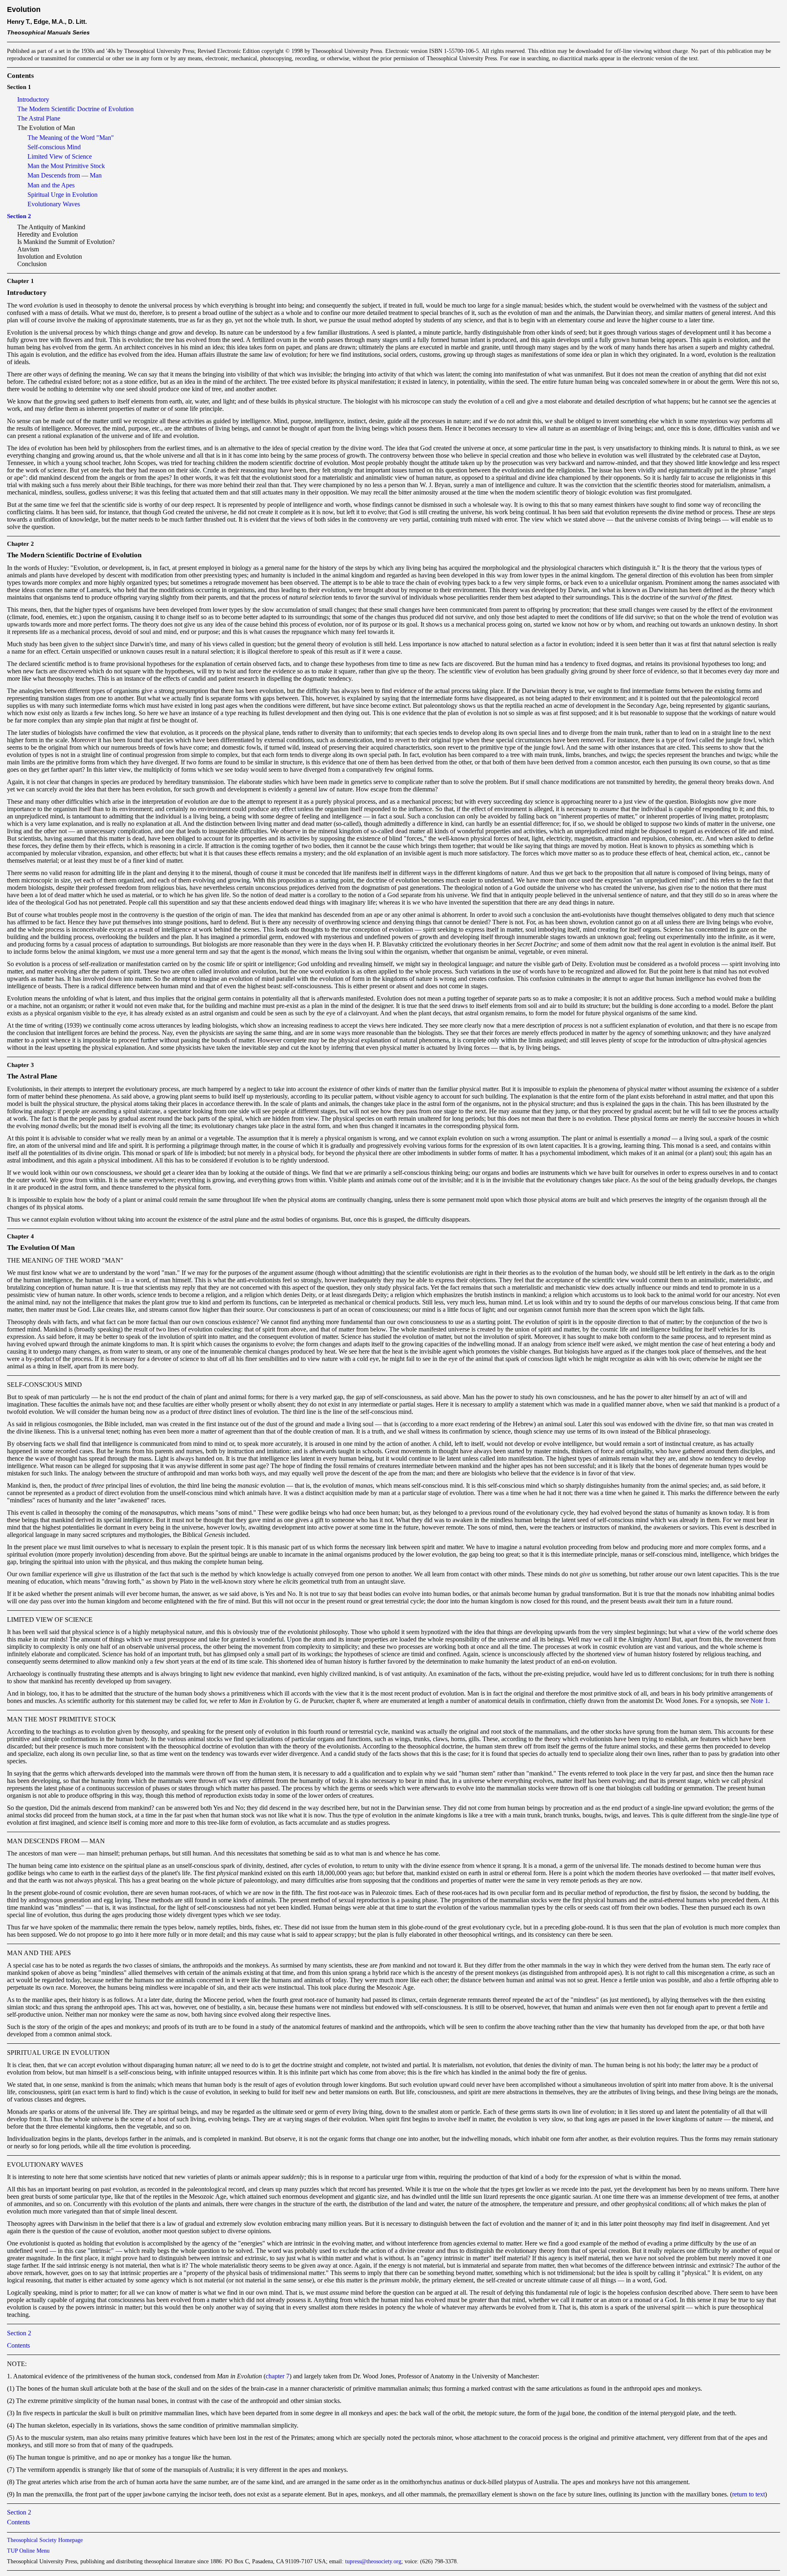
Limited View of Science (60, 156)
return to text (748, 2494)
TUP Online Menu (28, 2551)
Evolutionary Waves (54, 204)
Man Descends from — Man (65, 175)
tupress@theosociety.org (373, 2561)
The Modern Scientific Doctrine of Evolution (75, 109)
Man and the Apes (51, 185)
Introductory (33, 99)
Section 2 (19, 216)
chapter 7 (277, 2376)
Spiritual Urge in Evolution (63, 195)
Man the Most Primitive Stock (66, 166)
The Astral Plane (39, 118)
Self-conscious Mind (54, 147)
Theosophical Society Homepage (45, 2540)
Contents (18, 2345)
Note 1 (759, 1701)
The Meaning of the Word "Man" (71, 138)
